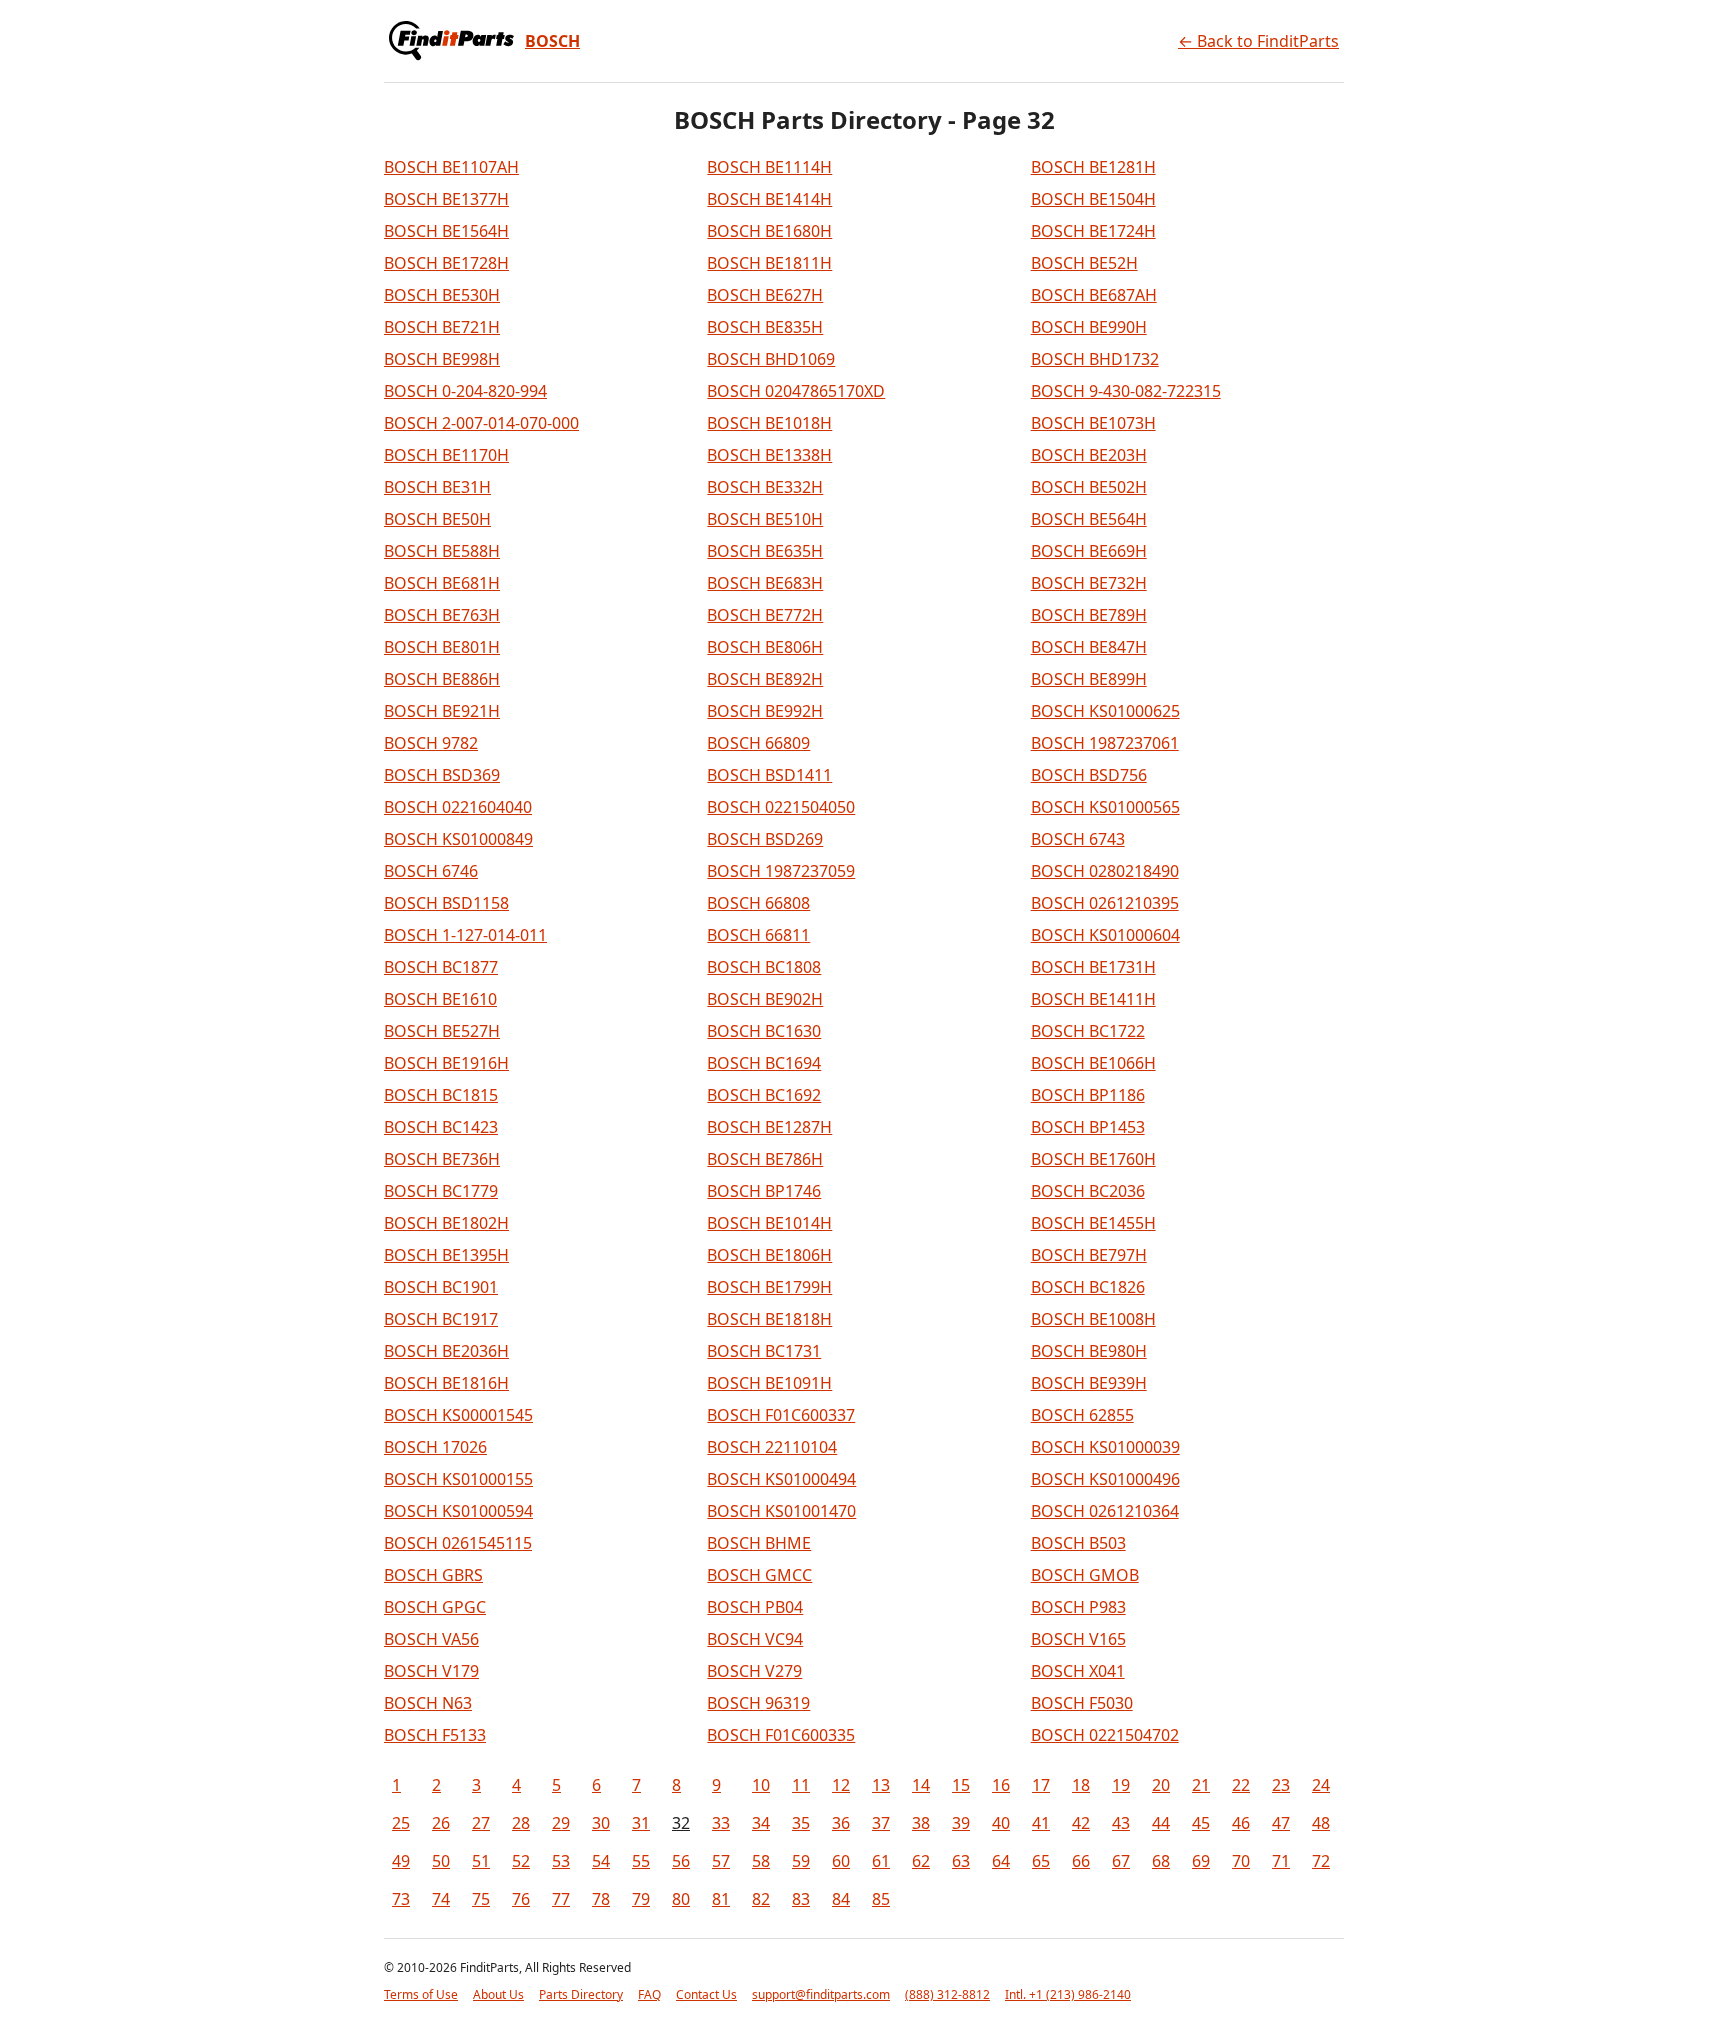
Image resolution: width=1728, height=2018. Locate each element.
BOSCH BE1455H (1093, 1223)
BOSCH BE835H (765, 327)
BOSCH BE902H (765, 999)
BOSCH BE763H (442, 615)
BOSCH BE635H (765, 551)
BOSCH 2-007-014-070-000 (481, 423)
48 (1321, 1823)
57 (721, 1861)
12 (841, 1785)
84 (841, 1899)
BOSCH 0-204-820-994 (465, 391)
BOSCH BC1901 (441, 1287)
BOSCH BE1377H (446, 199)
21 (1201, 1785)
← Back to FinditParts (1258, 41)
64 (1001, 1861)
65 (1041, 1861)
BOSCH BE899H (1089, 679)
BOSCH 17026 (435, 1447)
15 (961, 1785)
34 (761, 1823)
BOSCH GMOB (1085, 1575)
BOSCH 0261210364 (1105, 1511)
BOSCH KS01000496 (1105, 1479)
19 (1121, 1785)
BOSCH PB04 (755, 1607)
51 (481, 1861)
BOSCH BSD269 (765, 839)
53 (561, 1861)
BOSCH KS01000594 (458, 1511)
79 (641, 1899)
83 (801, 1899)
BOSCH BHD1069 (771, 359)
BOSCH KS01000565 (1105, 807)
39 (961, 1823)
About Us (498, 1994)
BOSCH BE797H (1089, 1255)
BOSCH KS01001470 (781, 1511)
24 (1321, 1785)
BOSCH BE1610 (440, 999)
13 (881, 1785)
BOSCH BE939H (1089, 1383)
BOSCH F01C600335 (781, 1735)
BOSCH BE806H (765, 647)
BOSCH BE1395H (446, 1255)
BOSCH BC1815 (441, 1095)
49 (401, 1861)
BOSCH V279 (754, 1671)
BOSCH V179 (431, 1671)
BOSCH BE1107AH (451, 167)
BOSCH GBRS (433, 1575)
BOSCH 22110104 (772, 1447)
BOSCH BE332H (765, 487)
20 (1161, 1785)
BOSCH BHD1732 (1095, 359)
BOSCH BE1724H (1093, 231)
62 (921, 1861)
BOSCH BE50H (437, 519)
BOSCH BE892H (765, 679)
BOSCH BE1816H (446, 1383)
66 (1081, 1861)
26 (441, 1823)
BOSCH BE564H (1089, 519)
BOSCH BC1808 (764, 967)
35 (801, 1823)
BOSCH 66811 (758, 935)
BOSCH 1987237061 (1105, 743)
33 (721, 1823)
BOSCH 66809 (758, 743)
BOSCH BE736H (442, 1159)
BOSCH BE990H (1089, 327)
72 (1321, 1861)
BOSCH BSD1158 (446, 903)
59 (801, 1861)
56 (681, 1861)
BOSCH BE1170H (446, 455)
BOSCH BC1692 (764, 1095)
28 (521, 1823)
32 (681, 1823)
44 (1161, 1823)
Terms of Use (421, 1994)
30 (601, 1823)
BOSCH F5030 (1082, 1703)
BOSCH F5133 (435, 1735)
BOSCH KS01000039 (1105, 1447)
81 (721, 1899)
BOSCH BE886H (442, 679)
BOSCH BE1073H (1093, 423)
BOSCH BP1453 (1088, 1127)
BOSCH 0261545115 (458, 1543)
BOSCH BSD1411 (769, 775)
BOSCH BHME (759, 1543)
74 (441, 1899)
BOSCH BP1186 (1088, 1095)
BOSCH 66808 (758, 903)
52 (521, 1861)
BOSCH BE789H (1089, 615)
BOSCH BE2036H (446, 1351)
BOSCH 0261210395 (1105, 903)
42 (1081, 1823)
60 (841, 1861)
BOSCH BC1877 (441, 967)
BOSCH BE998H (442, 359)
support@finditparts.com (821, 1994)
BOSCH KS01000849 (458, 839)
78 (601, 1899)
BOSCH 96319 (758, 1703)
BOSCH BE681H (442, 583)
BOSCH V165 (1078, 1639)
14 (921, 1785)
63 (961, 1861)
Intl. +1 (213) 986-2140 (1068, 1994)
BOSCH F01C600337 (781, 1415)
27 (481, 1823)
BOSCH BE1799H (769, 1287)
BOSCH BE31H (437, 487)
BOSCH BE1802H (446, 1223)
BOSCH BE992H (765, 711)
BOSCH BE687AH (1094, 295)
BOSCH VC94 (755, 1639)
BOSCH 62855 (1082, 1415)
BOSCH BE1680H (769, 231)
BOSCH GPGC (435, 1607)
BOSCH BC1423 (441, 1127)
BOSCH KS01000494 (781, 1479)
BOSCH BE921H (442, 711)
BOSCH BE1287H (769, 1127)
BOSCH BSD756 (1089, 775)
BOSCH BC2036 (1088, 1191)
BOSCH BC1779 (441, 1191)
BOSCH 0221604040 (458, 807)
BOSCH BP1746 (764, 1191)
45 (1201, 1823)
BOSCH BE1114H (769, 167)
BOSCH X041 (1078, 1671)
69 (1201, 1861)
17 (1041, 1785)
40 (1001, 1823)
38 (921, 1823)
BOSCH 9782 (431, 743)
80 (681, 1899)
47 (1281, 1823)
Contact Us (706, 1994)
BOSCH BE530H (442, 295)
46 (1241, 1823)
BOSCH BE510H (765, 519)
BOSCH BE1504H (1093, 199)
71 (1281, 1861)
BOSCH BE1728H (446, 263)
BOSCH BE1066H (1093, 1063)
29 (561, 1823)
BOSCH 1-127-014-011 (465, 935)
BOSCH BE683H (765, 583)
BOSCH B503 (1078, 1543)
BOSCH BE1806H (769, 1255)
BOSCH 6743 (1078, 839)
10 (761, 1785)
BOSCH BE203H (1089, 455)
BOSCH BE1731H (1093, 967)
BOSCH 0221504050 (781, 807)
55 (641, 1861)
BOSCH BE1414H (769, 199)
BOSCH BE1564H (446, 231)
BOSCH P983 (1078, 1607)
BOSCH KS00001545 (458, 1415)
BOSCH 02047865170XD (796, 391)
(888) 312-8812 (947, 1994)
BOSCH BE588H (442, 551)
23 (1281, 1785)
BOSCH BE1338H (769, 455)
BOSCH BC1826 (1088, 1287)
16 (1001, 1785)
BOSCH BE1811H (769, 263)
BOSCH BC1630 (764, 1031)
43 (1121, 1823)
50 (441, 1861)
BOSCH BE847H (1089, 647)
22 (1241, 1785)
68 (1161, 1861)
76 (521, 1899)
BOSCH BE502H (1089, 487)
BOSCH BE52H (1084, 263)
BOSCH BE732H (1089, 583)
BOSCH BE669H (1089, 551)
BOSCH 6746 (431, 871)
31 (641, 1823)
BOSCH (552, 41)
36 (841, 1823)
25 (401, 1823)
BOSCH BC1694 (764, 1063)
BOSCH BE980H (1089, 1351)
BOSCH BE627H (765, 295)
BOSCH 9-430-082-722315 (1126, 391)
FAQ (649, 1994)
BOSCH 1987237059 (781, 871)
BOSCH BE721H (442, 327)
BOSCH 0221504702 (1105, 1735)
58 (761, 1861)
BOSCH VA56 (431, 1639)
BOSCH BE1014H (769, 1223)
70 (1241, 1861)
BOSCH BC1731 (764, 1351)
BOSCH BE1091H (769, 1383)
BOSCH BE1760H (1093, 1159)
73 (401, 1899)
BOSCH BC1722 (1088, 1031)
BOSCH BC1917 (441, 1319)
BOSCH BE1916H (446, 1063)
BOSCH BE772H (765, 615)
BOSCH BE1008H (1093, 1319)
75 (481, 1899)
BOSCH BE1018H (769, 423)
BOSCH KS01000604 (1105, 935)
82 (761, 1899)
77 (561, 1899)
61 (881, 1861)
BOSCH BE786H (765, 1159)
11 (801, 1785)
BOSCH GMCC (759, 1575)
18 (1081, 1785)
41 (1041, 1823)
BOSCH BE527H (442, 1031)
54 (601, 1861)
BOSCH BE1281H (1093, 167)
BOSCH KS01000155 (458, 1479)
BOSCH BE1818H (769, 1319)
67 (1121, 1861)
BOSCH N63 (428, 1703)
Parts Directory (581, 1994)
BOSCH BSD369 (442, 775)
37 (881, 1823)
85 (881, 1899)
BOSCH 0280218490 (1105, 871)
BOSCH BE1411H (1093, 999)
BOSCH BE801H (442, 647)
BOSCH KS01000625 (1105, 711)
